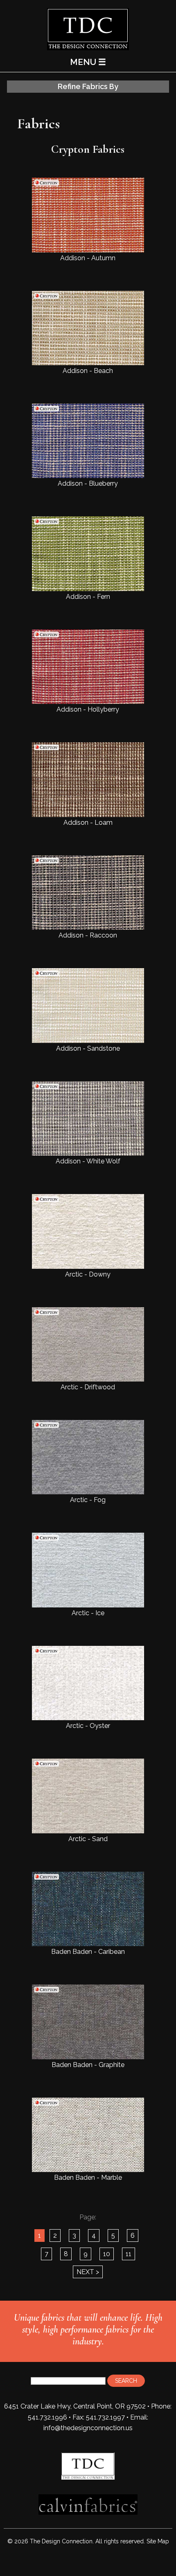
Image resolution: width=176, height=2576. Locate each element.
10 (107, 2254)
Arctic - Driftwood (88, 1387)
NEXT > (88, 2272)
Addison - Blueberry (88, 483)
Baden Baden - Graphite (88, 2065)
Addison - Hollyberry (88, 709)
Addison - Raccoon (88, 935)
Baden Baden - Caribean (88, 1952)
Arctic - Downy (88, 1274)
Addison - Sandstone (88, 1048)
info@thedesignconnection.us (88, 2428)
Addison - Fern (88, 596)
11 (129, 2254)
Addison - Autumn (88, 258)
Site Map (158, 2541)
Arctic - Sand (88, 1839)
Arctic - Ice (88, 1613)
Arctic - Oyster (88, 1726)
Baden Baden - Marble (88, 2178)
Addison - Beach (88, 371)
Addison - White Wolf (88, 1161)
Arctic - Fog (88, 1500)
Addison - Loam (88, 822)
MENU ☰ (88, 62)
